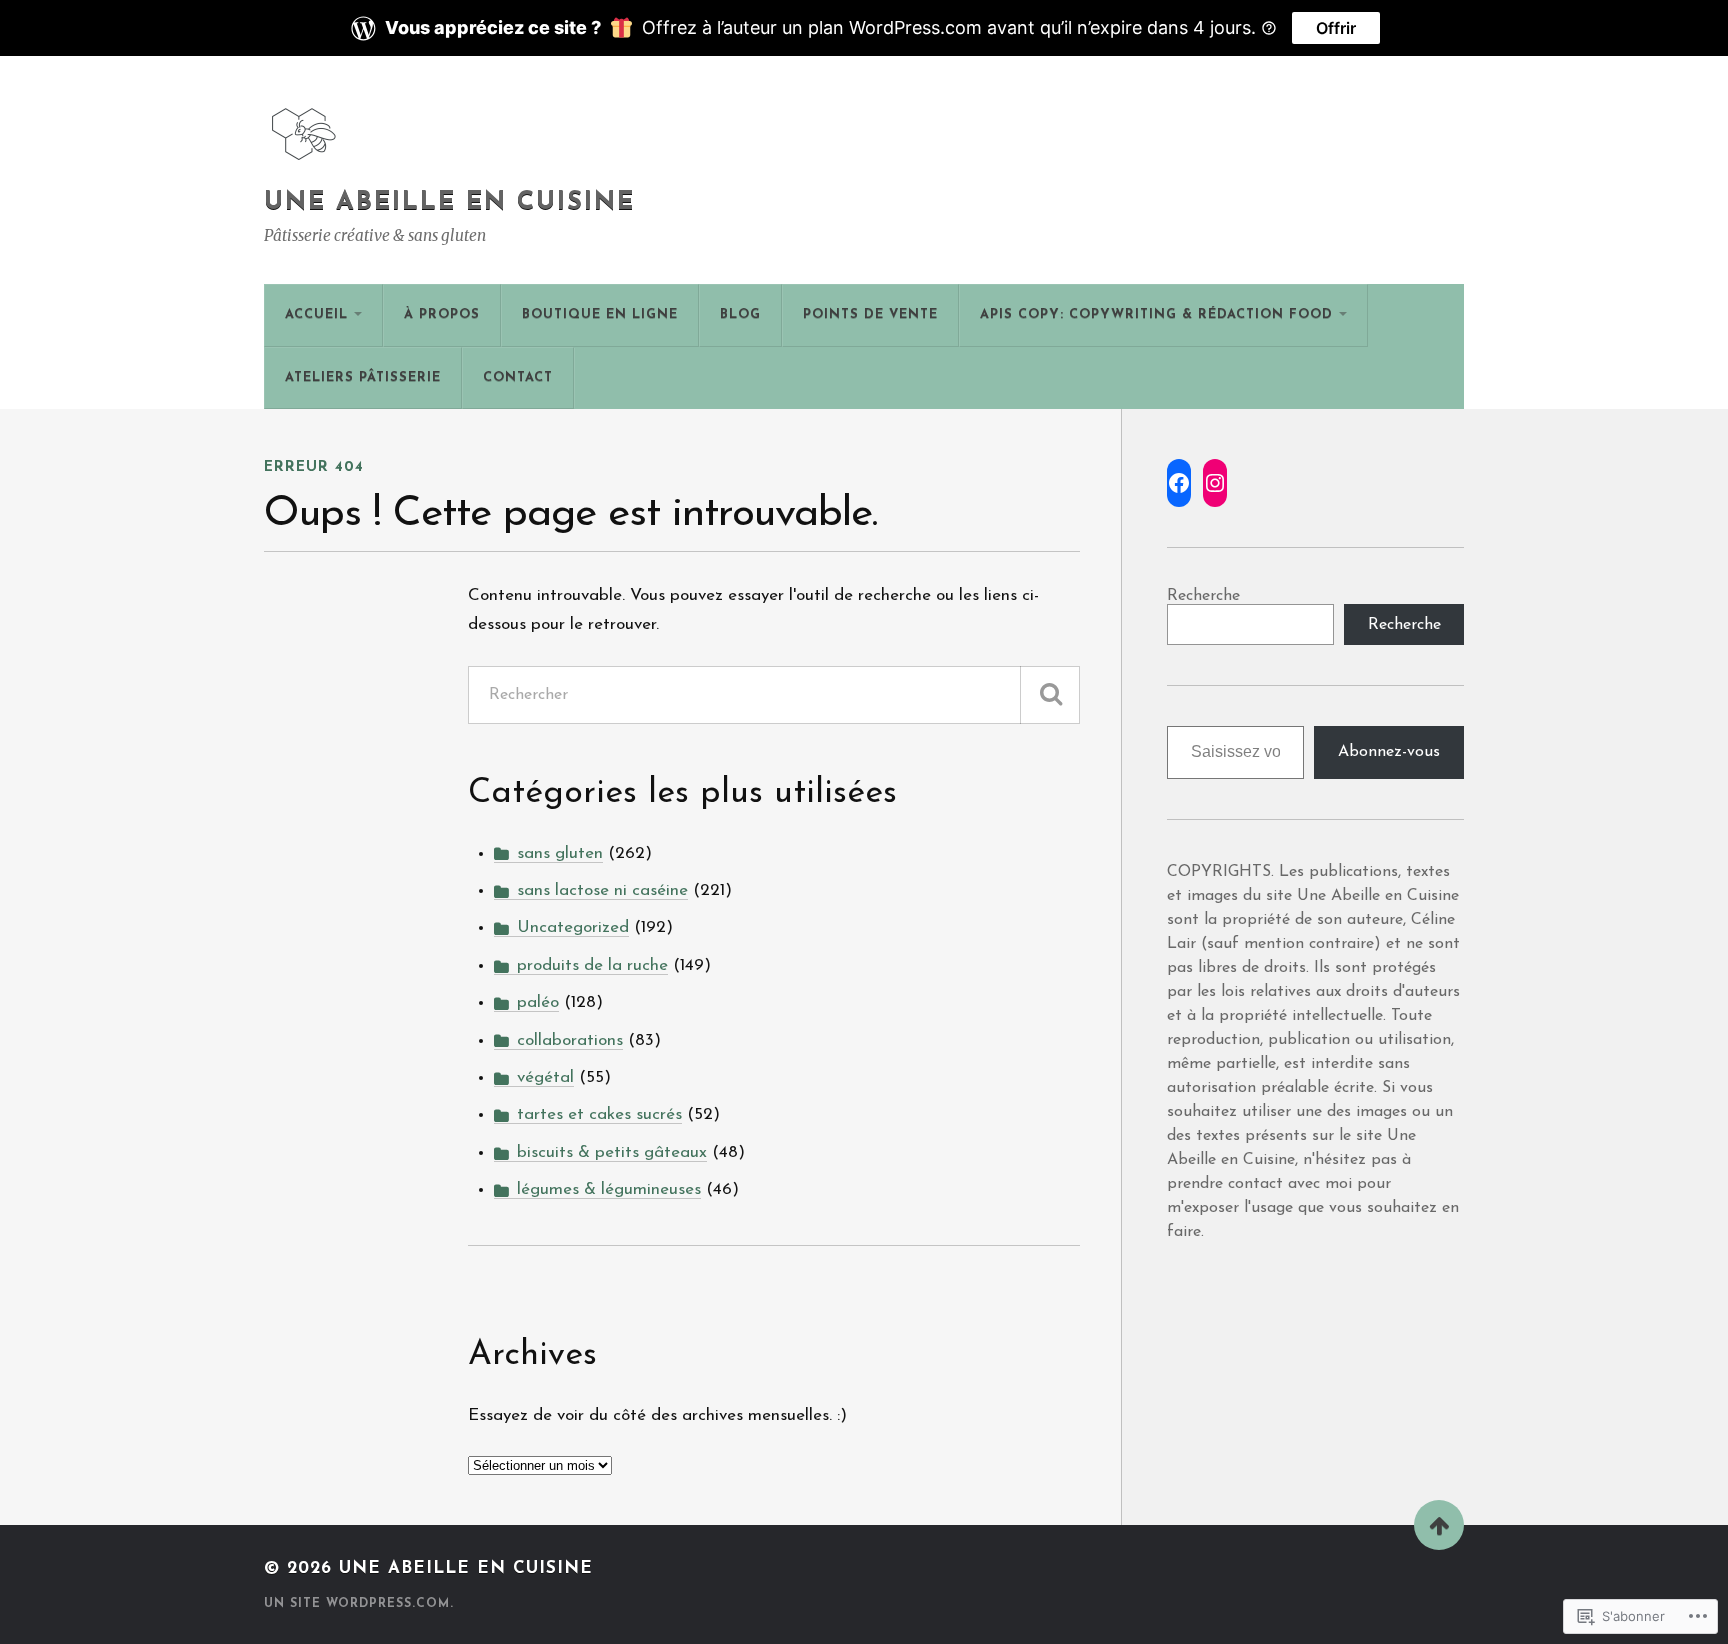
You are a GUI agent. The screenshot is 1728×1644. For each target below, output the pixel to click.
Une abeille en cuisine (449, 202)
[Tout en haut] (1439, 1525)
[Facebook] (1179, 483)
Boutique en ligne (600, 314)
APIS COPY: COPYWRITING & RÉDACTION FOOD (1156, 314)
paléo (538, 1002)
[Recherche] (1050, 695)
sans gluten (560, 853)
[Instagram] (1215, 483)
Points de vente (870, 314)
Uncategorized (573, 927)
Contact (518, 377)
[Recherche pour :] (774, 695)
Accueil (316, 314)
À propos (442, 314)
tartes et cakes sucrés (599, 1114)
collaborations (570, 1040)
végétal (545, 1077)
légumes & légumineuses (609, 1189)
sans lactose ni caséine (602, 890)
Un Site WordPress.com (357, 1604)
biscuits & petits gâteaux (612, 1152)
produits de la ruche (592, 965)
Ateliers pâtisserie (363, 377)
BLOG (740, 314)
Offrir (1336, 28)
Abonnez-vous (1389, 752)
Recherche (1203, 596)
